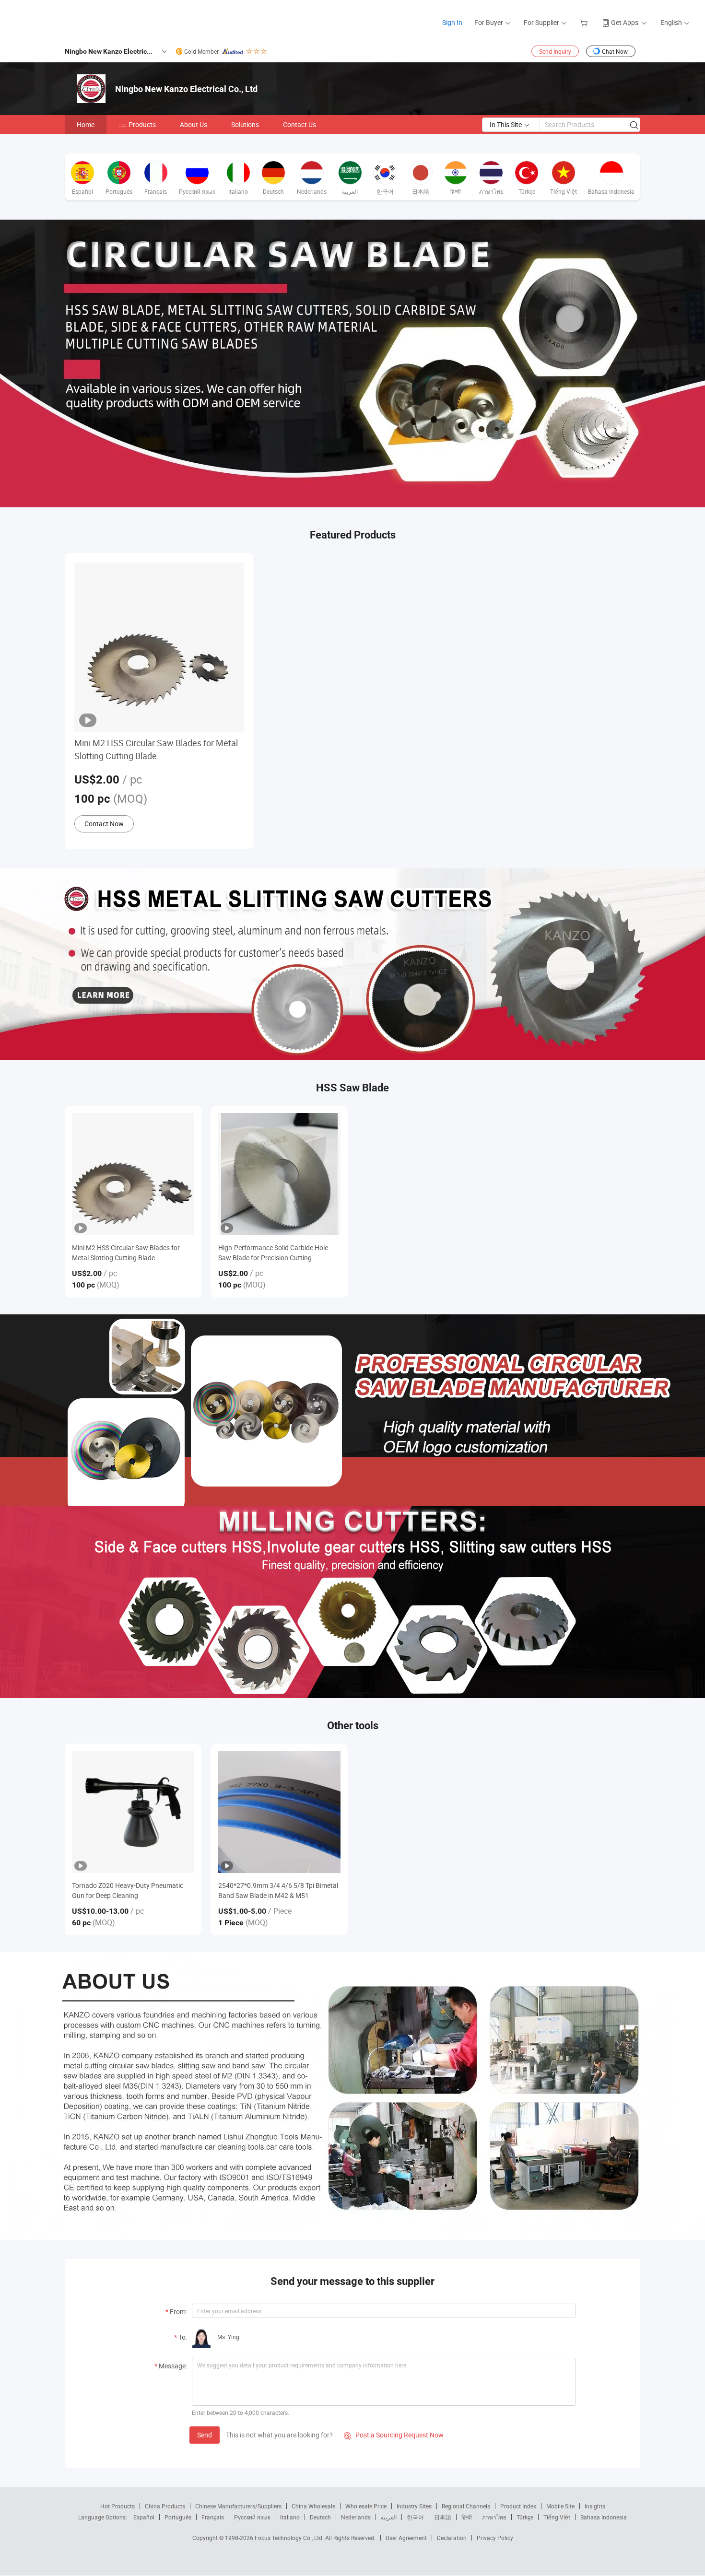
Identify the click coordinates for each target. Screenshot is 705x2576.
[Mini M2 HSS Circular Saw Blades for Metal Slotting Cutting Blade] (133, 1174)
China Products (165, 2506)
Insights (595, 2506)
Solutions (245, 124)
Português (178, 2517)
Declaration (452, 2538)
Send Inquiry (555, 51)
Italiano (290, 2517)
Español (144, 2517)
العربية (389, 2517)
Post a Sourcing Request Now (394, 2435)
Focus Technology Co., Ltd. (290, 2538)
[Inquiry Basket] (585, 22)
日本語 (443, 2517)
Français (213, 2517)
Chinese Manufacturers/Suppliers (238, 2506)
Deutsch (320, 2517)
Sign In (452, 22)
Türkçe (525, 2517)
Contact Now (104, 824)
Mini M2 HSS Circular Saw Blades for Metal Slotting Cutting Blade (156, 749)
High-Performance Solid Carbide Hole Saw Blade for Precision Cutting (273, 1253)
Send (205, 2435)
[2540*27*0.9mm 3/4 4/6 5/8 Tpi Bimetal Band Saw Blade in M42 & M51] (279, 1812)
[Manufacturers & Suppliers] (71, 19)
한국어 (415, 2517)
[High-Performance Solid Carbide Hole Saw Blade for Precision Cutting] (279, 1174)
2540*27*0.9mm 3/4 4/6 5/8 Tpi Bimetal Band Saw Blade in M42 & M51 (278, 1890)
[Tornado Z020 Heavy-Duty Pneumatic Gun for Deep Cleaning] (133, 1812)
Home (86, 124)
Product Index (518, 2506)
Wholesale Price (366, 2506)
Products (142, 124)
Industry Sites (414, 2506)
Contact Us (300, 124)
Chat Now (615, 51)
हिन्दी (467, 2517)
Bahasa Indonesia (604, 2517)
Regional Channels (466, 2506)
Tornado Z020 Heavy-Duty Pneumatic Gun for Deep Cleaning (128, 1890)
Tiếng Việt (557, 2517)
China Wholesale (313, 2506)
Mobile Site (560, 2506)
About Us (194, 124)
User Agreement (406, 2538)
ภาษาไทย (494, 2517)
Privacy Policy (495, 2538)
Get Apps (625, 22)
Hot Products (117, 2506)
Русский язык (252, 2517)
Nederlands (356, 2517)
